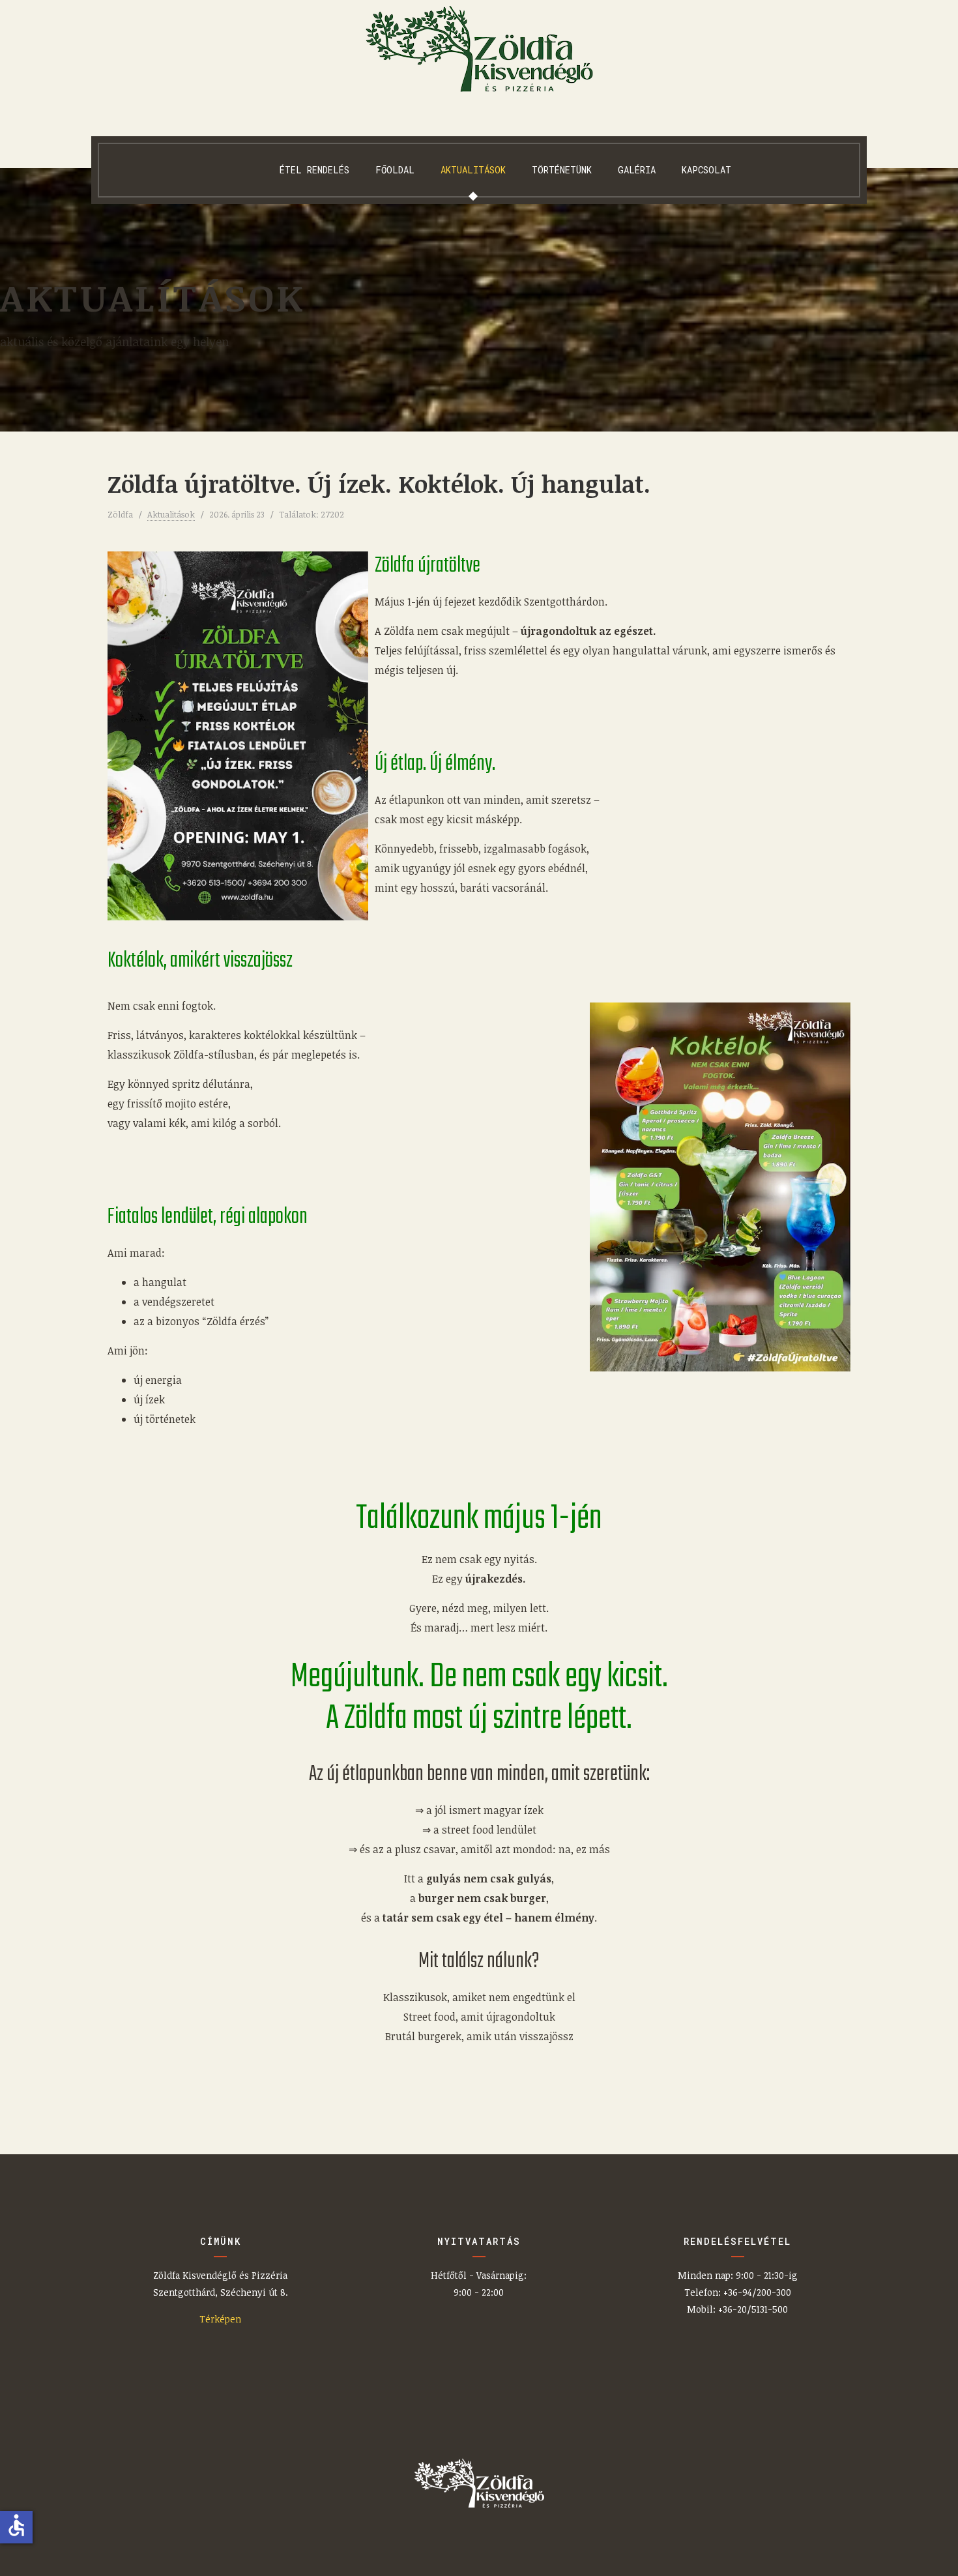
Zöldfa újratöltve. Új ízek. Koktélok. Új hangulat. (379, 483)
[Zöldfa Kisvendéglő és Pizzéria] (479, 49)
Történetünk (562, 170)
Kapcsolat (706, 170)
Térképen (220, 2319)
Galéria (637, 170)
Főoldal (395, 170)
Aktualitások (473, 170)
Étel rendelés (314, 170)
